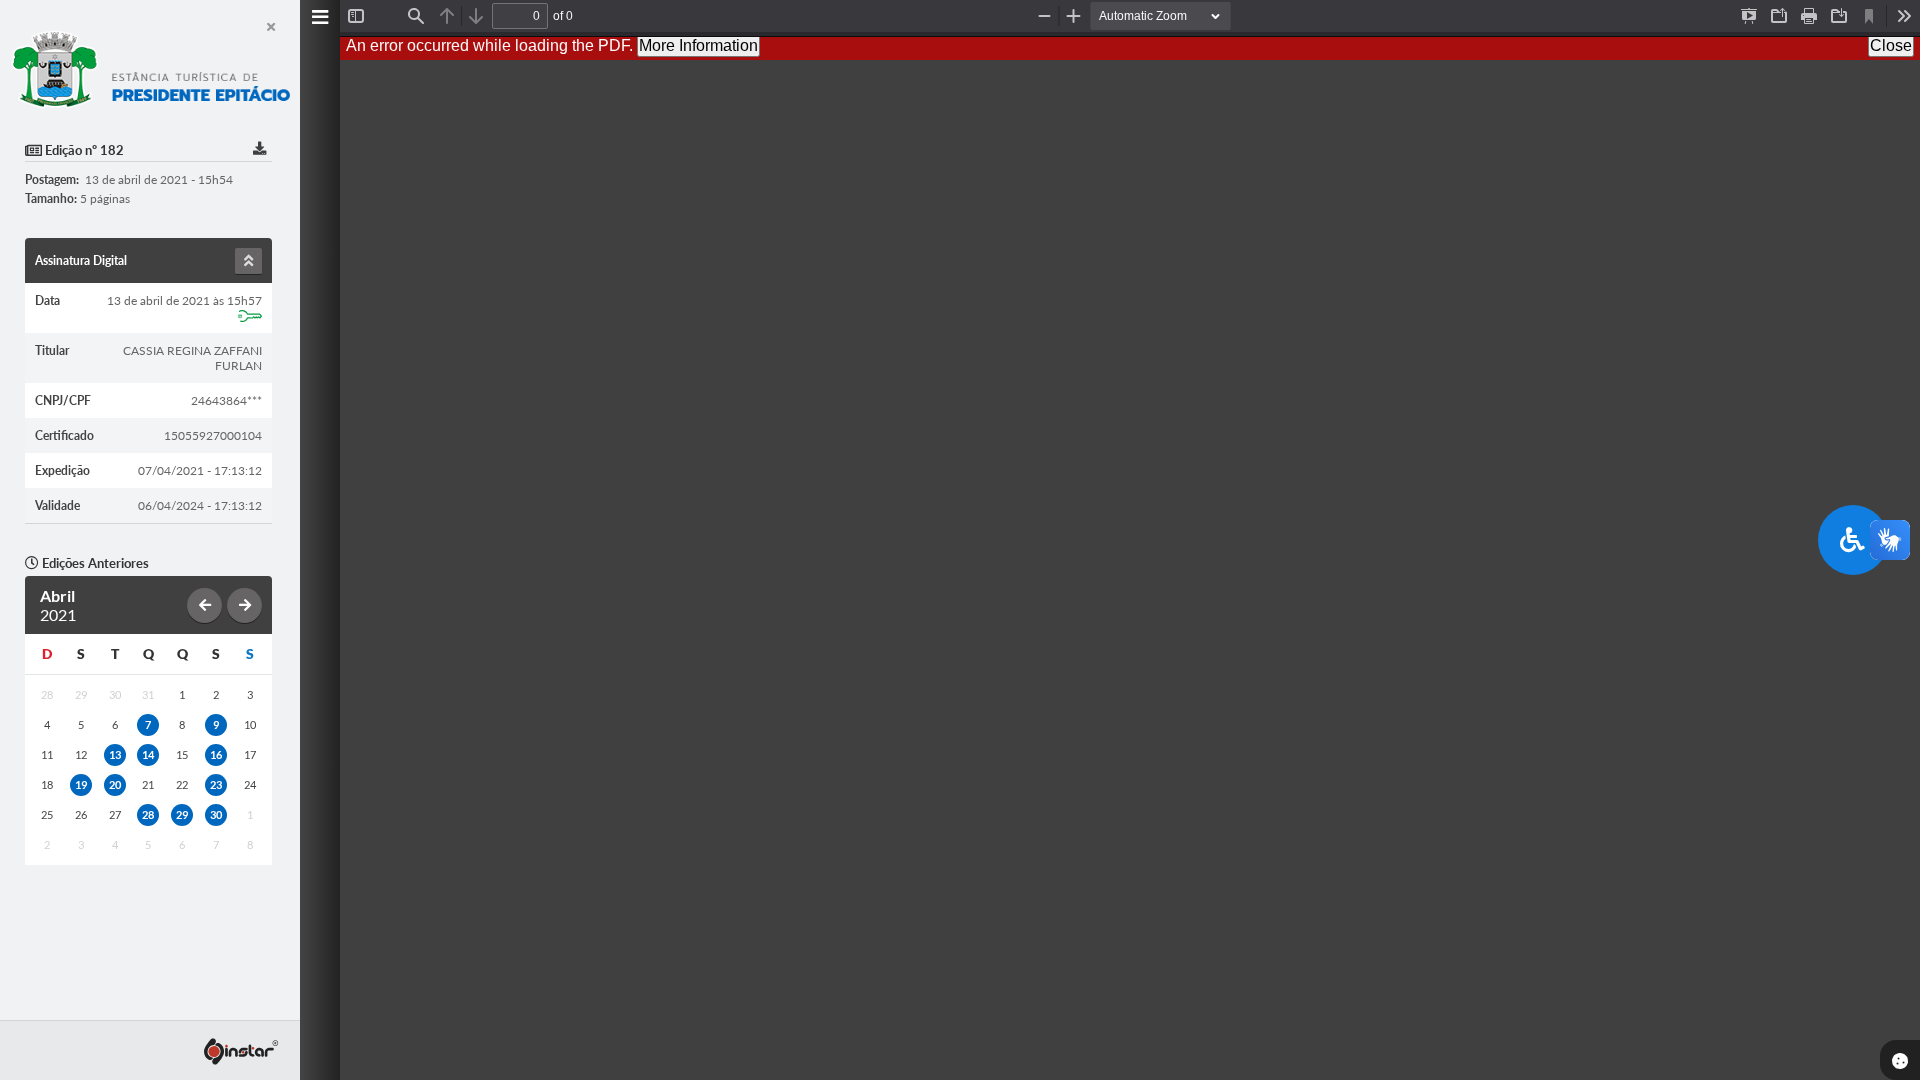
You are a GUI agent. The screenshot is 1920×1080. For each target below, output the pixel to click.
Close (1891, 45)
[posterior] (244, 605)
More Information (698, 45)
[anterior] (204, 605)
